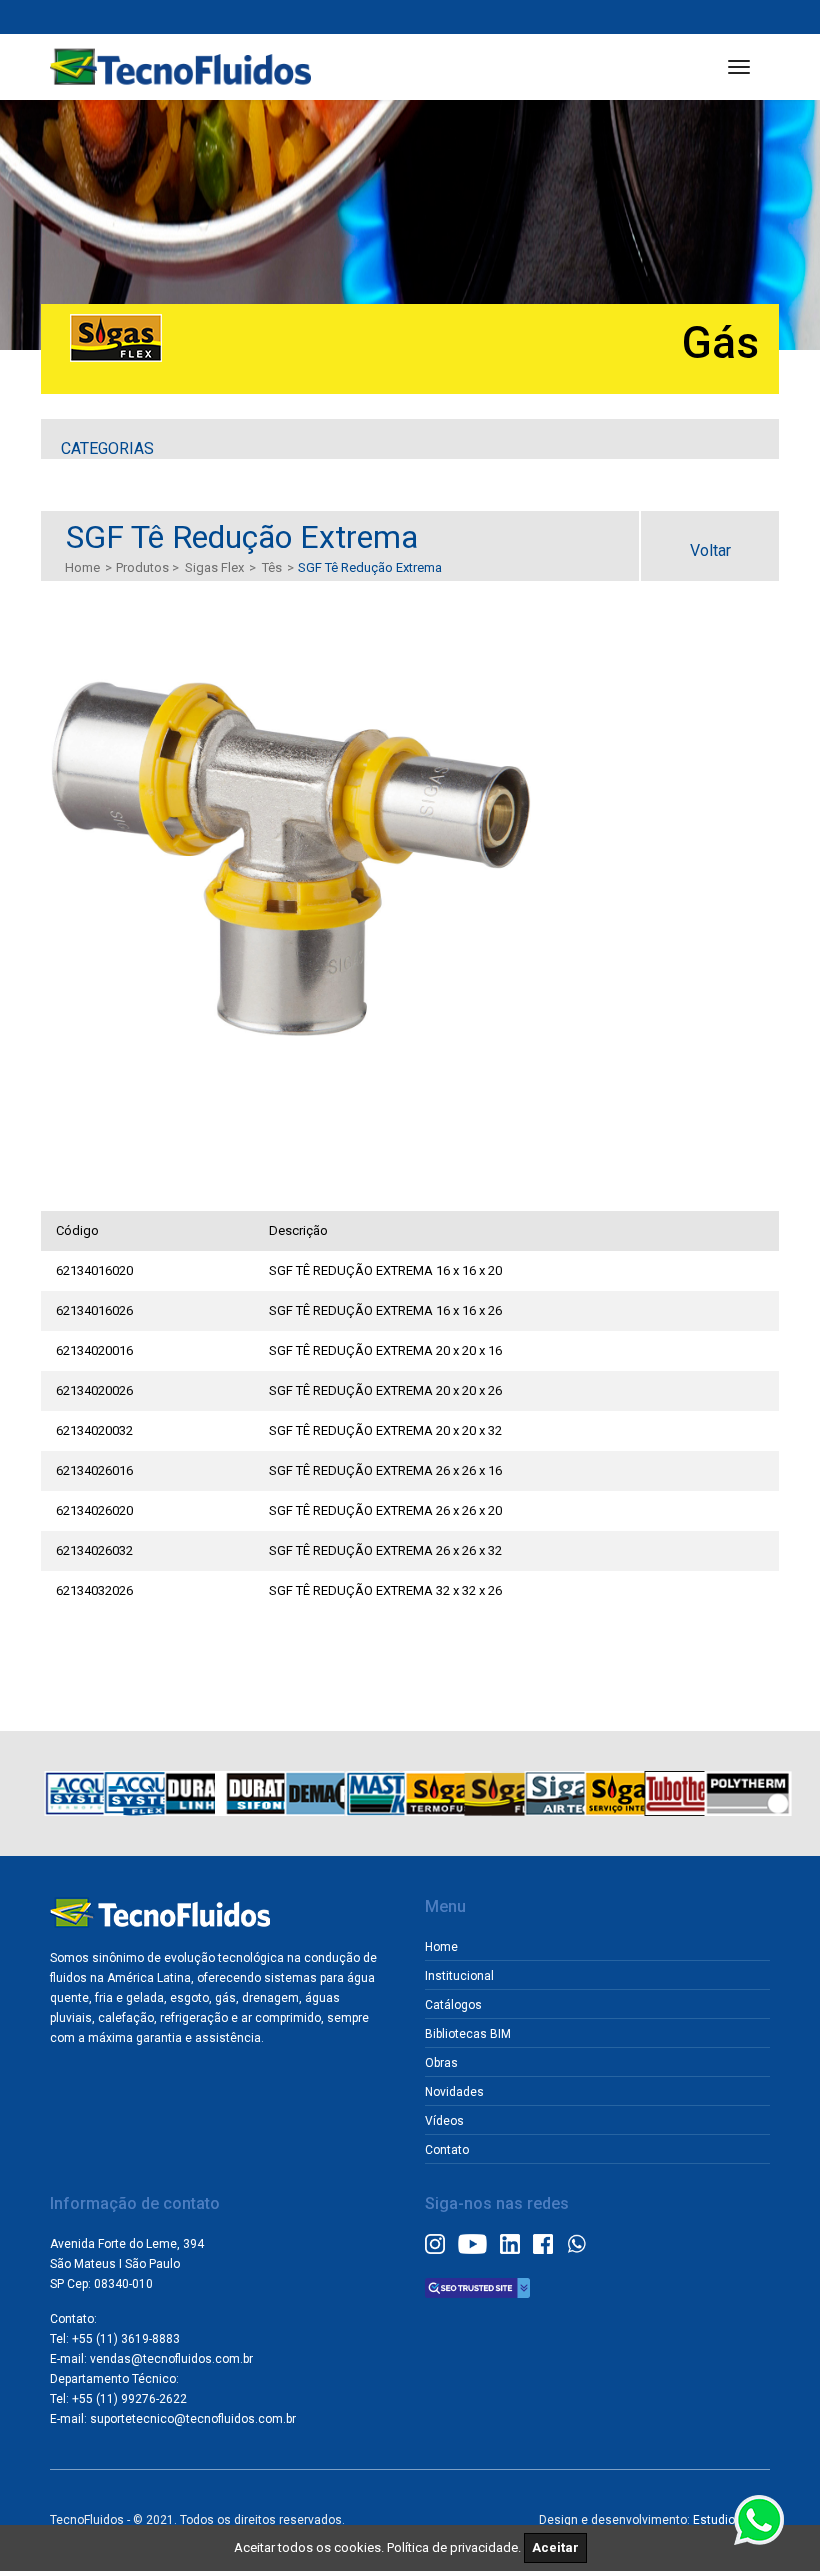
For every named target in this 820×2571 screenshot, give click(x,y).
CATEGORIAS (107, 448)
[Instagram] (435, 2242)
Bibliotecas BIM (468, 2034)
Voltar (710, 550)
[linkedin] (510, 2242)
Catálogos (453, 2005)
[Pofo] (180, 67)
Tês (272, 567)
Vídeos (444, 2121)
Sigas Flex (214, 567)
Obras (441, 2063)
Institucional (459, 1976)
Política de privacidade (452, 2547)
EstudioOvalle (731, 2520)
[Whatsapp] (576, 2242)
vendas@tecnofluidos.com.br (171, 2359)
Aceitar (555, 2547)
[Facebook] (543, 2242)
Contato (447, 2150)
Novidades (454, 2092)
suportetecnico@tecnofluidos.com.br (193, 2419)
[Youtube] (472, 2242)
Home (82, 567)
